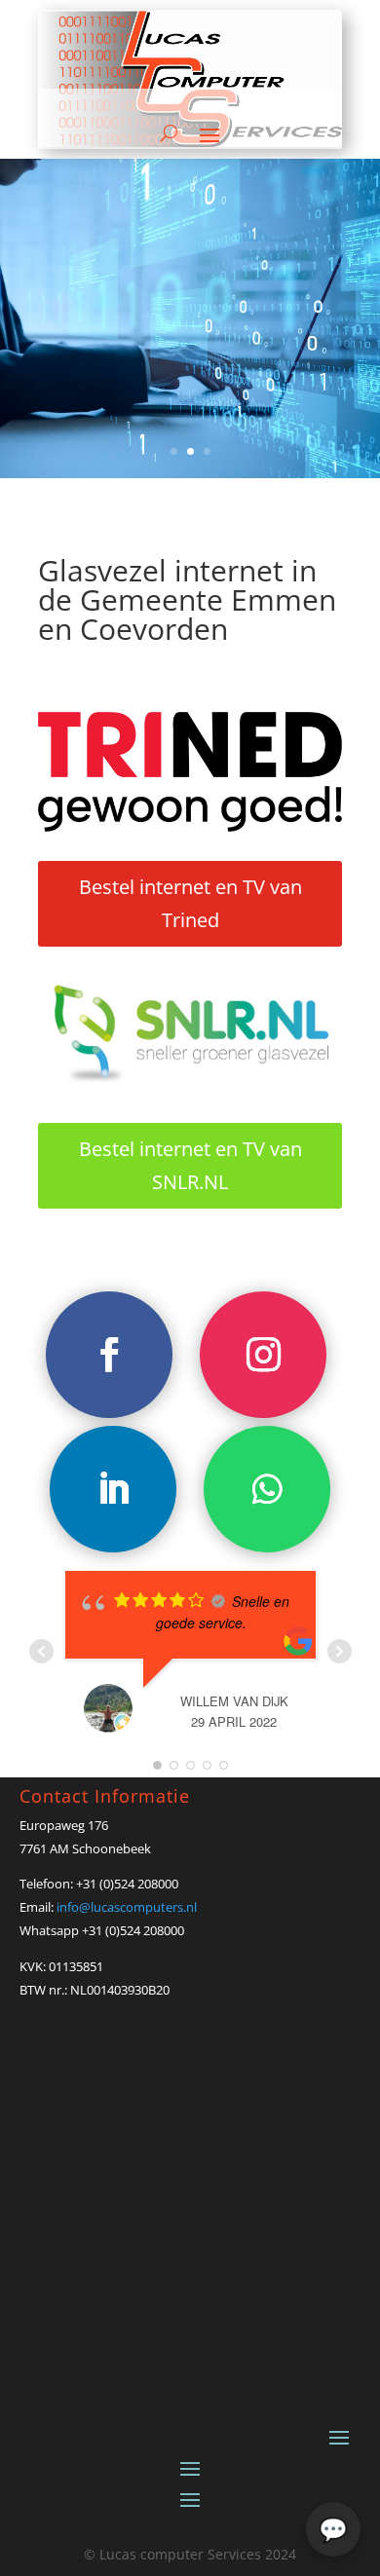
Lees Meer (190, 394)
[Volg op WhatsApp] (267, 1489)
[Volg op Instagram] (263, 1355)
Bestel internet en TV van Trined (190, 903)
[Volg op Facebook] (109, 1355)
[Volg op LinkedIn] (113, 1489)
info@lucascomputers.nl (127, 1907)
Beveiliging (95, 298)
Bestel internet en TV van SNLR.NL (190, 1165)
